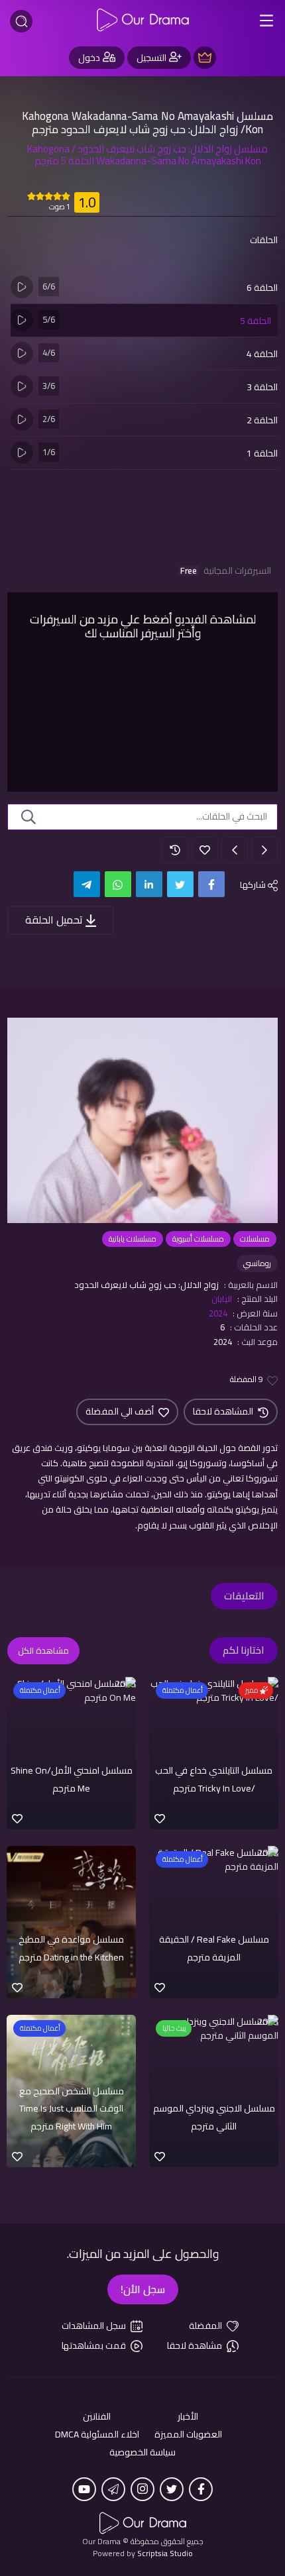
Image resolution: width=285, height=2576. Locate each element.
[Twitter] (180, 884)
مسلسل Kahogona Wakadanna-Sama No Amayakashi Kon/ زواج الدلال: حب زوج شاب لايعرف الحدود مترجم (147, 123)
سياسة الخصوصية (142, 2452)
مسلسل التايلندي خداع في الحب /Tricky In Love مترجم (214, 1779)
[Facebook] (211, 884)
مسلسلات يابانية (133, 1239)
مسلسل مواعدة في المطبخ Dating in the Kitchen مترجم (71, 1948)
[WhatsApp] (118, 884)
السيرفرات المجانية (226, 571)
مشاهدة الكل (43, 1650)
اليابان (222, 1299)
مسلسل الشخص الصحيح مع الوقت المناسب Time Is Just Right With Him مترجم (72, 2109)
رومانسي (257, 1263)
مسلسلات (255, 1239)
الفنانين (97, 2417)
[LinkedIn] (149, 884)
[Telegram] (87, 884)
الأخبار (188, 2417)
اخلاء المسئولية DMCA (97, 2435)
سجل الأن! (143, 2289)
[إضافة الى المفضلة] (205, 850)
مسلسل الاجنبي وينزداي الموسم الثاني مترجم (214, 2117)
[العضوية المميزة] (205, 58)
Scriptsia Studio (165, 2553)
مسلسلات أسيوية (198, 1239)
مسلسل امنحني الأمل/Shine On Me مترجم (72, 1779)
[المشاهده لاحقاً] (175, 850)
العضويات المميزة (188, 2435)
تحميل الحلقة (55, 920)
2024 (218, 1313)
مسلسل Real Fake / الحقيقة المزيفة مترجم (214, 1948)
